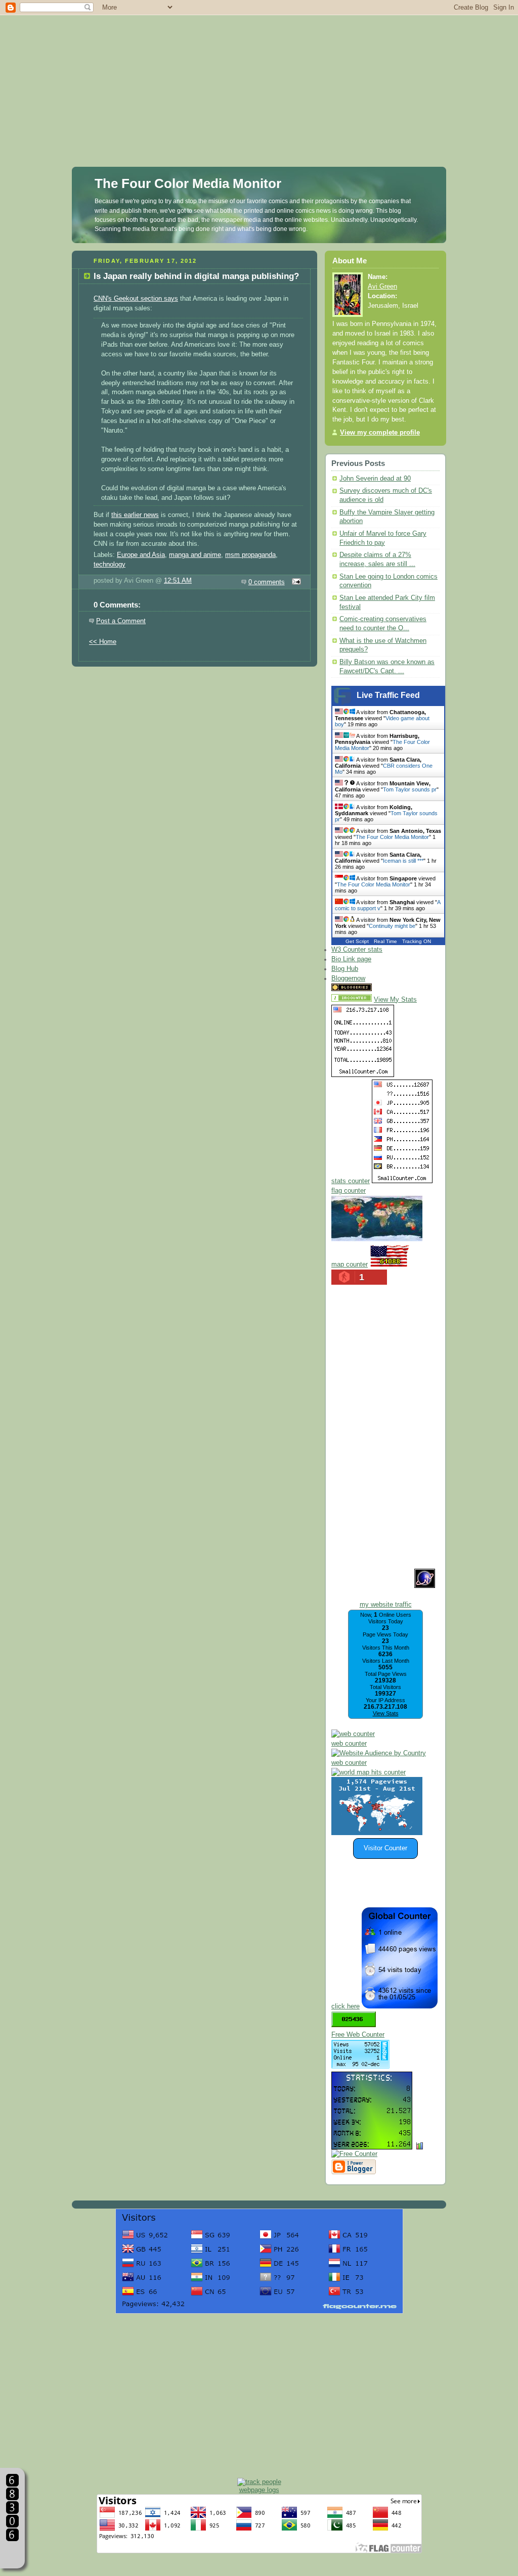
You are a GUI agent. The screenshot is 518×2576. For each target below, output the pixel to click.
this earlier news (135, 515)
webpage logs (259, 2490)
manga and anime (195, 555)
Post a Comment (121, 621)
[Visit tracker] (377, 1833)
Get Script (357, 941)
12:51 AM (178, 581)
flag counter (349, 1191)
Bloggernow (348, 978)
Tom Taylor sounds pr (410, 789)
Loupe (12, 2554)
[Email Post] (295, 582)
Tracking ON (417, 941)
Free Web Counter (358, 2035)
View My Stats (395, 1000)
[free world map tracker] (377, 1239)
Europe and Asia (141, 555)
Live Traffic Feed (388, 695)
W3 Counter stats (357, 950)
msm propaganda (250, 555)
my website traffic (386, 1605)
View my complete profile (380, 433)
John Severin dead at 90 (375, 479)
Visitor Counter (385, 1848)
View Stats (386, 1713)
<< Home (103, 642)
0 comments (267, 582)
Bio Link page (351, 959)
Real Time (385, 941)
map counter (350, 1264)
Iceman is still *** (403, 861)
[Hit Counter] (392, 989)
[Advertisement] (259, 71)
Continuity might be (392, 926)
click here (346, 2006)
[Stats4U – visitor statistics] (372, 2144)
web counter (349, 1744)
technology (110, 565)
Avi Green (382, 287)
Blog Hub (345, 969)
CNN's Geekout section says (136, 299)
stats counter (351, 1181)
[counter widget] (369, 1772)
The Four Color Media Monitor (188, 183)
